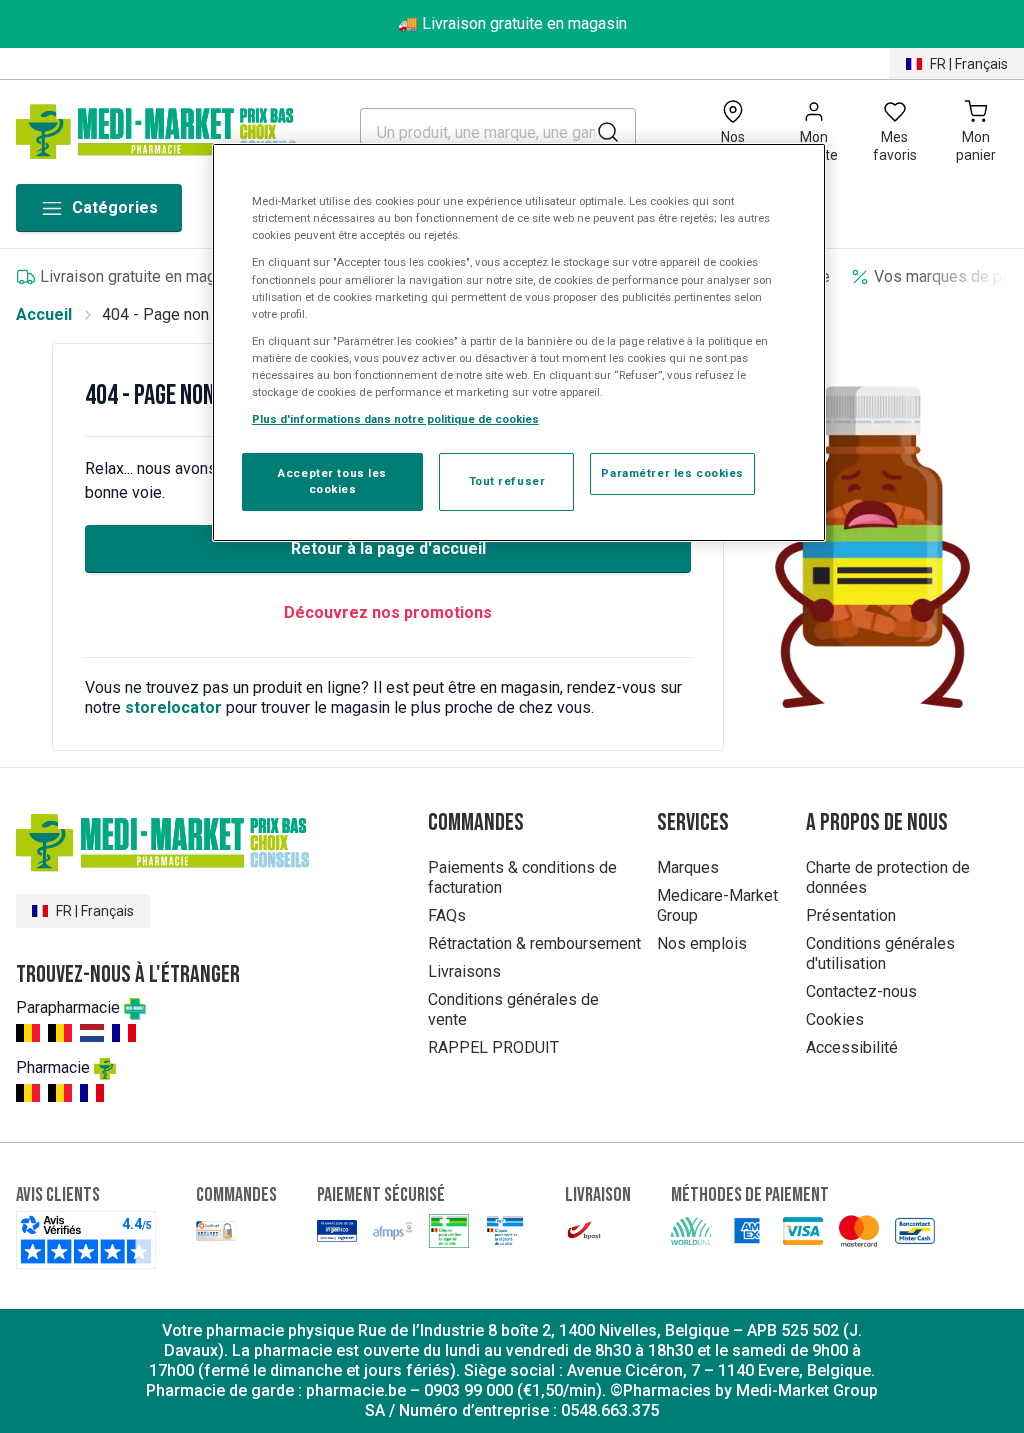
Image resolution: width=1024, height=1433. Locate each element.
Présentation (851, 915)
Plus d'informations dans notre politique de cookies (395, 419)
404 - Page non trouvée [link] (184, 314)
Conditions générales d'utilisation (880, 953)
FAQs (447, 915)
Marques (688, 867)
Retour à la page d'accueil (388, 548)
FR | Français (969, 64)
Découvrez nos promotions (388, 612)
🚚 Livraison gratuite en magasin (512, 23)
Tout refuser (507, 481)
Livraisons (464, 971)
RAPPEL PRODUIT (493, 1047)
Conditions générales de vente (513, 1009)
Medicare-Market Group (717, 905)
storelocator (173, 707)
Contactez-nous (861, 991)
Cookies (835, 1019)
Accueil (44, 314)
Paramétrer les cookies (672, 473)
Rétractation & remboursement (534, 943)
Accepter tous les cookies (332, 481)
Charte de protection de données (888, 877)
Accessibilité (852, 1047)
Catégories (115, 207)
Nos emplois (702, 943)
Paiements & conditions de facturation (522, 877)
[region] (519, 342)
